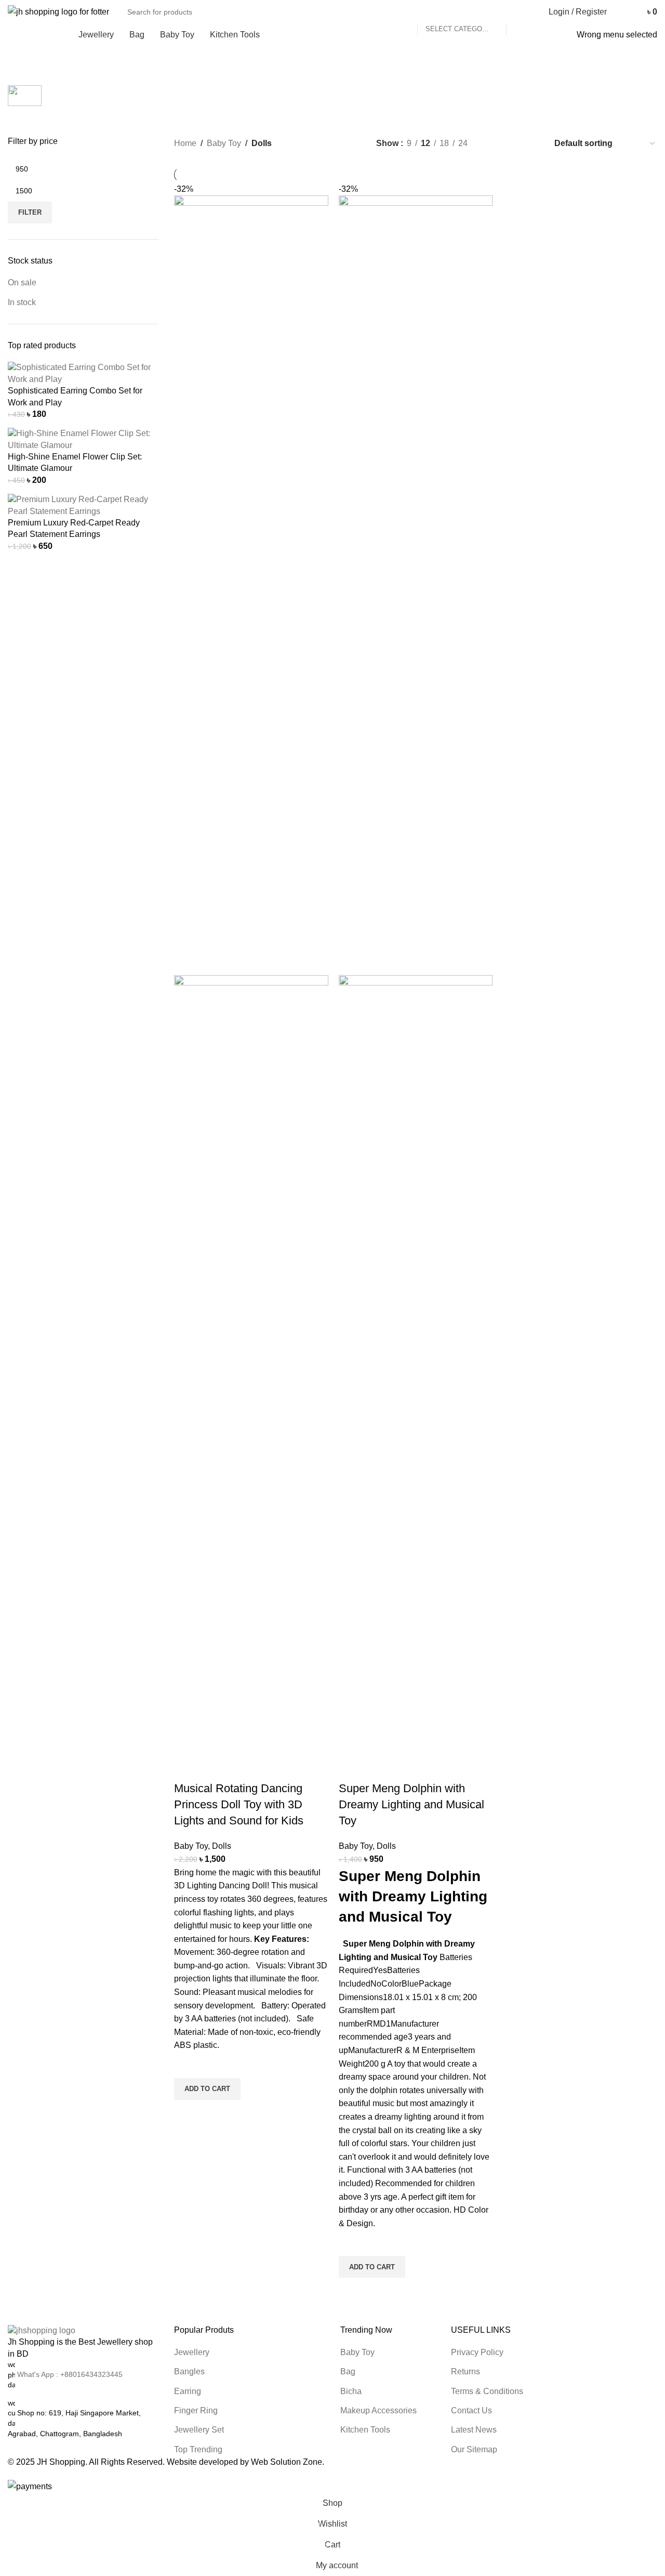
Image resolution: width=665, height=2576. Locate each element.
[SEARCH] (518, 12)
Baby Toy (191, 1846)
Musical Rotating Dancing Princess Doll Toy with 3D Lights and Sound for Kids (239, 1804)
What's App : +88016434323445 (70, 2374)
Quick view (187, 2113)
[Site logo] (58, 11)
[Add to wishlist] (187, 2065)
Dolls (222, 1846)
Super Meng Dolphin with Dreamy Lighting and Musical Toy (411, 1804)
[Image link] (42, 2330)
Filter (30, 212)
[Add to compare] (187, 1768)
